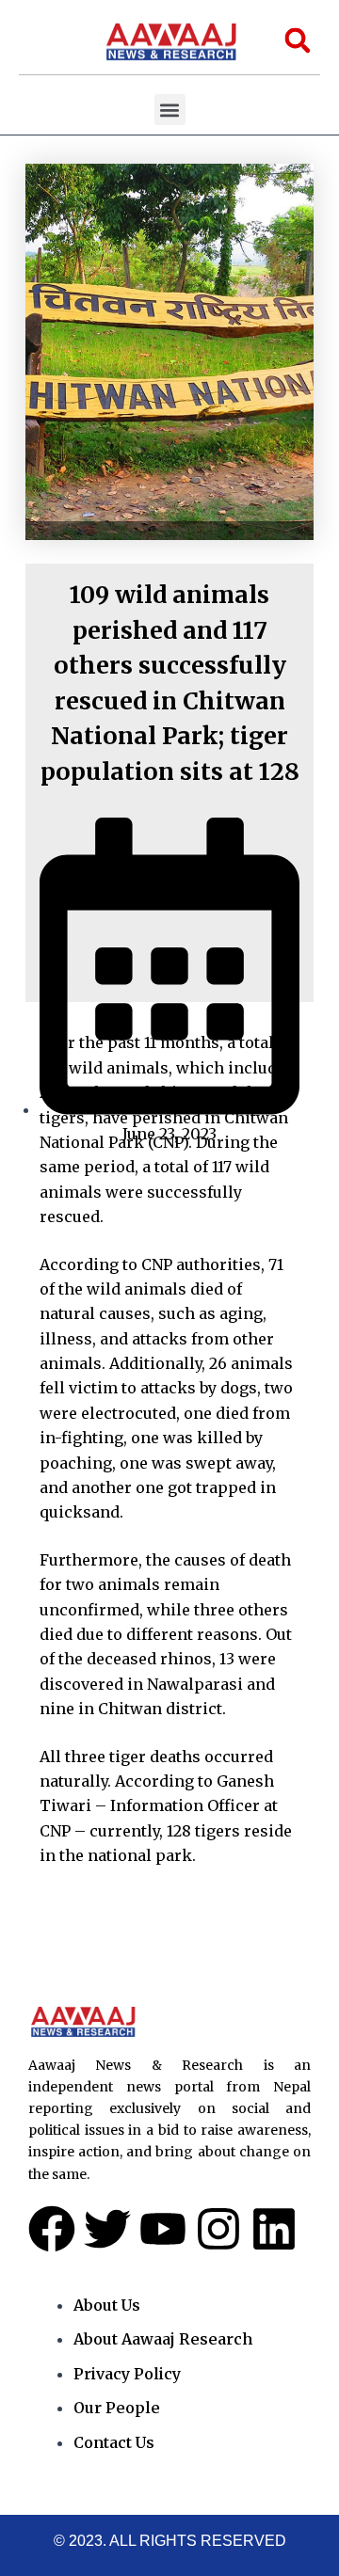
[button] (170, 110)
